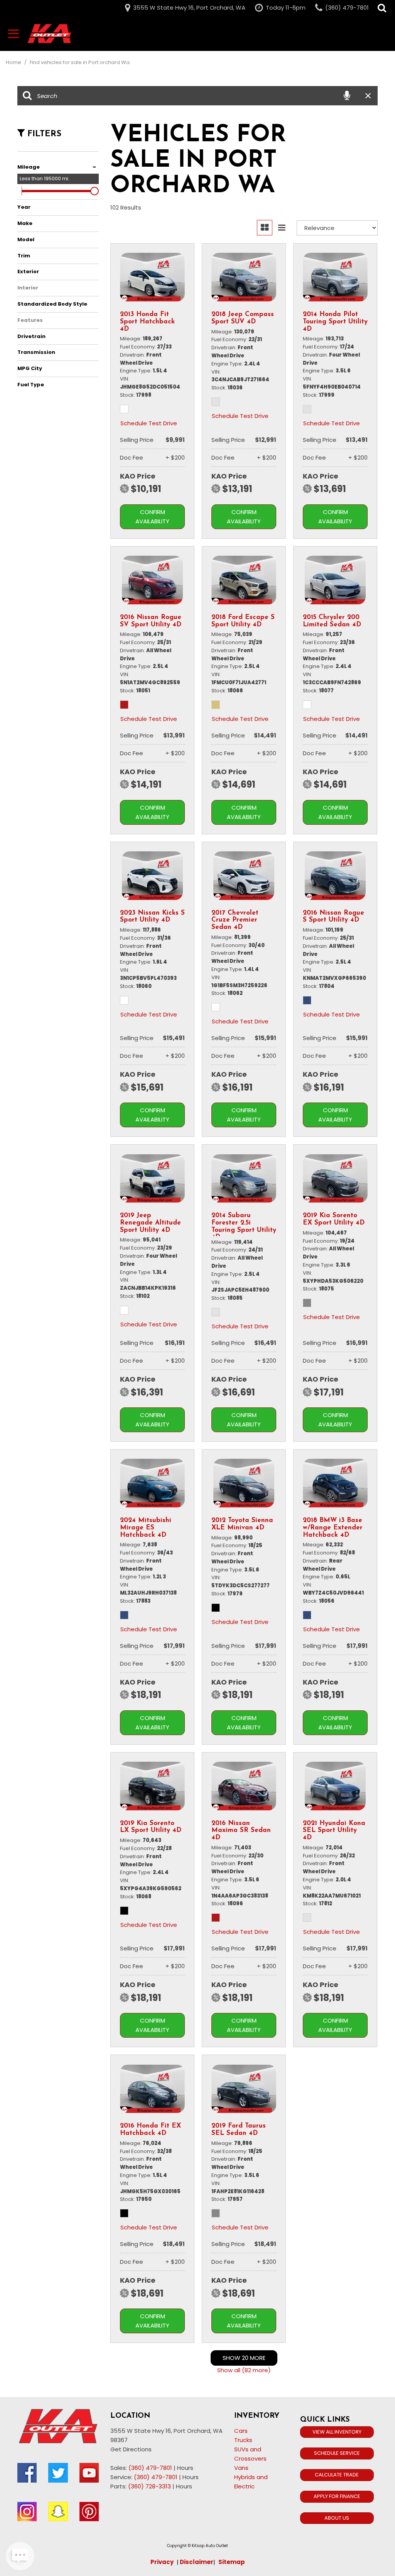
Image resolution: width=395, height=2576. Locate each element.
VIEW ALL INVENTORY (337, 2432)
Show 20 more (244, 2358)
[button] (382, 8)
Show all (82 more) (244, 2370)
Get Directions (131, 2449)
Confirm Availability (152, 517)
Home (14, 62)
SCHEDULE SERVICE (337, 2453)
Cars (241, 2431)
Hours (185, 2468)
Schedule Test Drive (149, 423)
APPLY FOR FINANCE (337, 2496)
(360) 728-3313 (149, 2486)
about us (337, 2518)
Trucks (243, 2440)
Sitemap (232, 2562)
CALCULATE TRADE (337, 2475)
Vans (241, 2468)
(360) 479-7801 (150, 2468)
